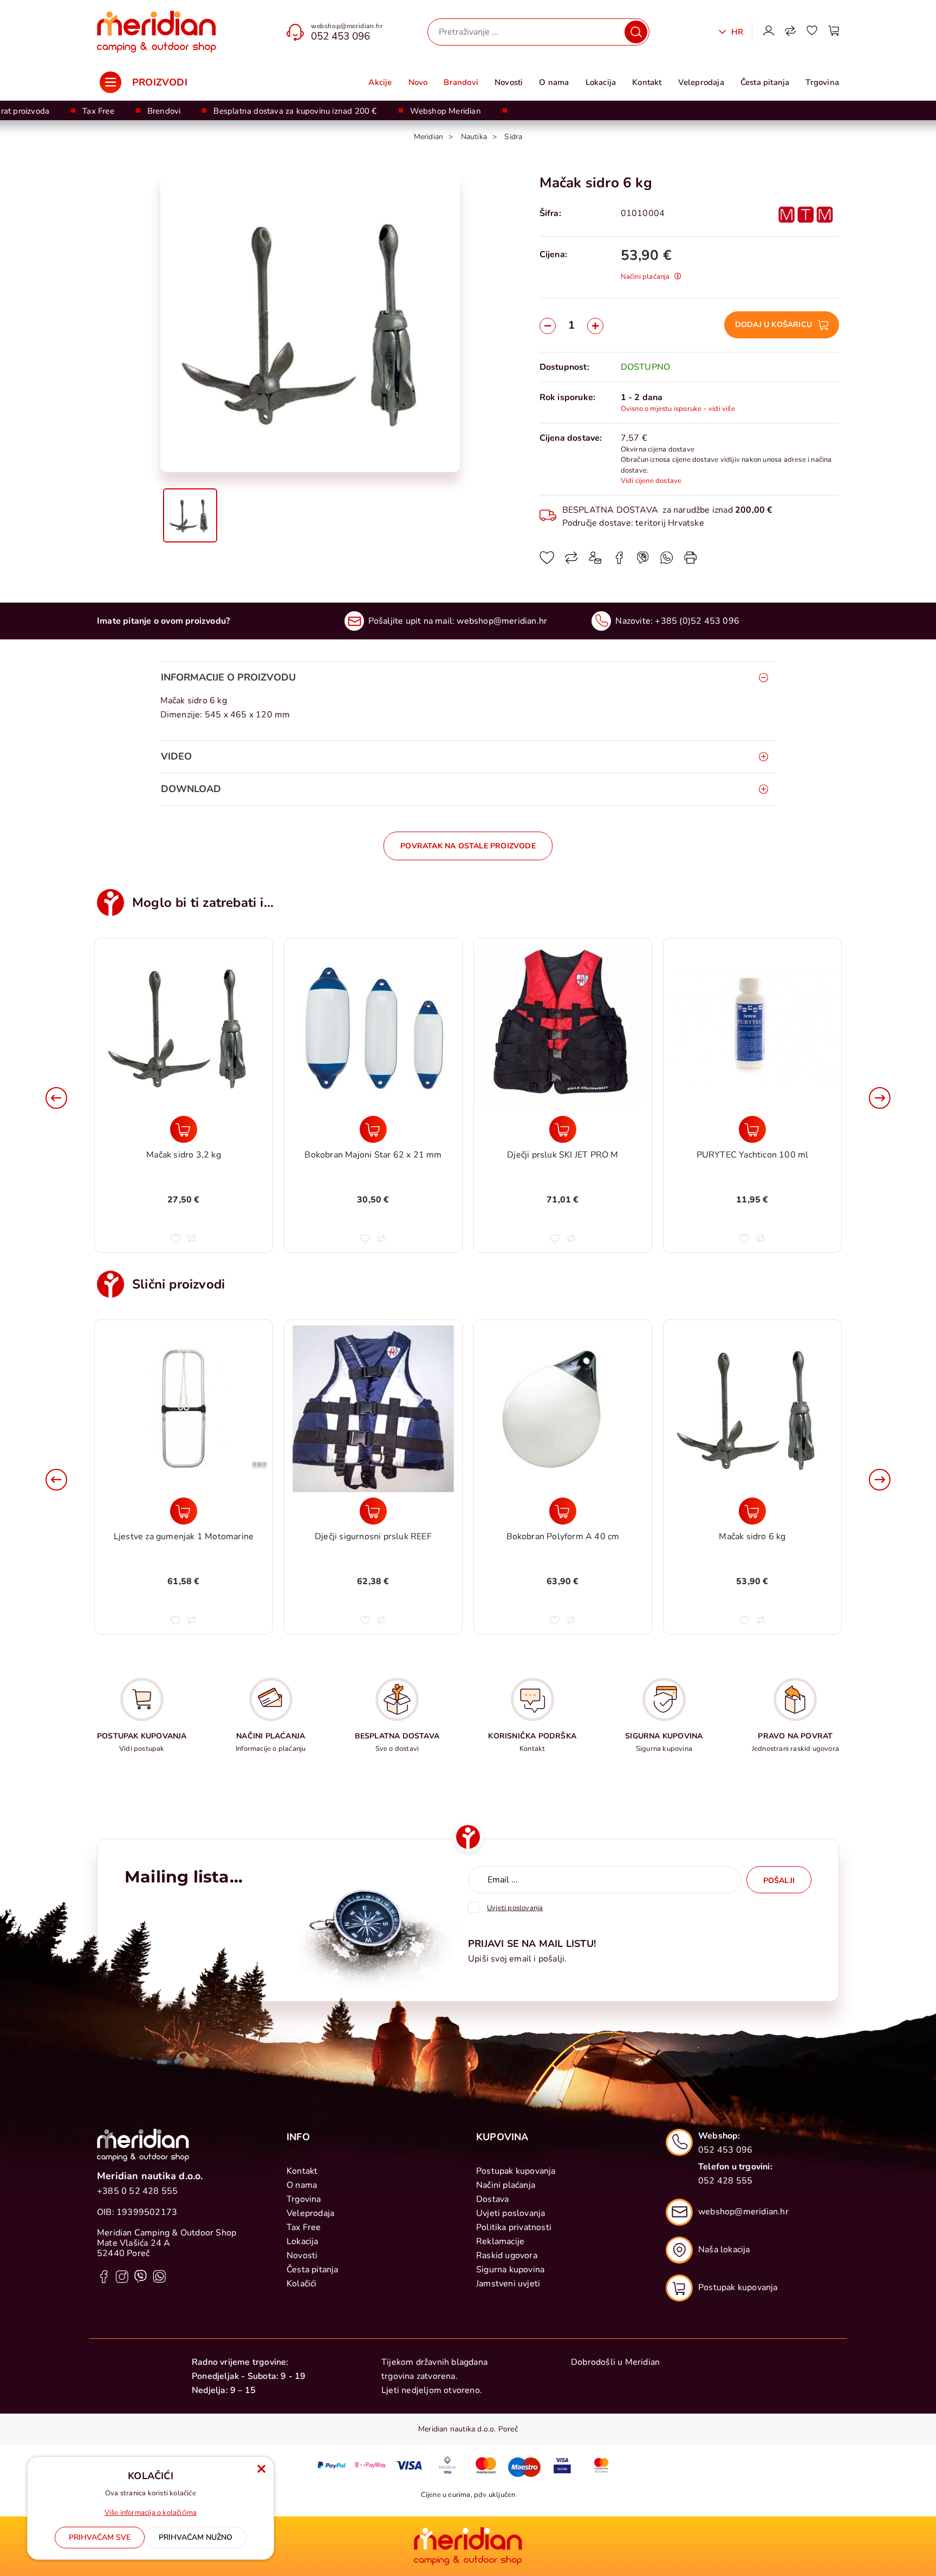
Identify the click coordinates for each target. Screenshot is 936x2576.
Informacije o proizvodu (228, 677)
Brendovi (164, 111)
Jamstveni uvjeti (508, 2284)
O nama (554, 82)
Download (191, 789)
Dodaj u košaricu (773, 325)
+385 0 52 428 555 (137, 2191)
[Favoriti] (812, 32)
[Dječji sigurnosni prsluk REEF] (184, 1511)
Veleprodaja (701, 82)
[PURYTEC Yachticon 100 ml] (563, 1129)
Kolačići (302, 2284)
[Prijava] (769, 32)
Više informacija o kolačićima (151, 2513)
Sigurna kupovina (510, 2270)
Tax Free (98, 111)
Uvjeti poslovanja (511, 2213)
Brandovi (461, 82)
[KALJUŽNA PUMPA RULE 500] (752, 1511)
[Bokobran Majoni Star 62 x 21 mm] (184, 1129)
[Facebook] (619, 561)
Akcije (380, 82)
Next (880, 1098)
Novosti (509, 82)
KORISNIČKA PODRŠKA (532, 1736)
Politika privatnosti (514, 2227)
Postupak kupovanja (516, 2171)
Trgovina (822, 82)
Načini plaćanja (506, 2185)
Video (176, 756)
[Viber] (667, 561)
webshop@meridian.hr (347, 26)
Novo (418, 82)
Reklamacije (500, 2241)
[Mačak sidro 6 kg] (563, 1511)
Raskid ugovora (507, 2255)
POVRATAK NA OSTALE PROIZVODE (468, 846)
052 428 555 (725, 2181)
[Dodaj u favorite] (547, 561)
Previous (56, 1098)
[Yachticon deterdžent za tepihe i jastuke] (752, 1129)
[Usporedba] (790, 32)
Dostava (492, 2199)
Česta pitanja (765, 82)
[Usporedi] (571, 561)
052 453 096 (340, 36)
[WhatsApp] (643, 561)
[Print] (691, 561)
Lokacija (601, 82)
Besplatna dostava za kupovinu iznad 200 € (295, 111)
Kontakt (647, 82)
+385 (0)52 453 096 (697, 621)
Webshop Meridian (446, 111)
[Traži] (636, 32)
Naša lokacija (724, 2250)
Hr (736, 32)
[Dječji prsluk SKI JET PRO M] (373, 1129)
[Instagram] (122, 2276)
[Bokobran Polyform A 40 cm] (373, 1511)
